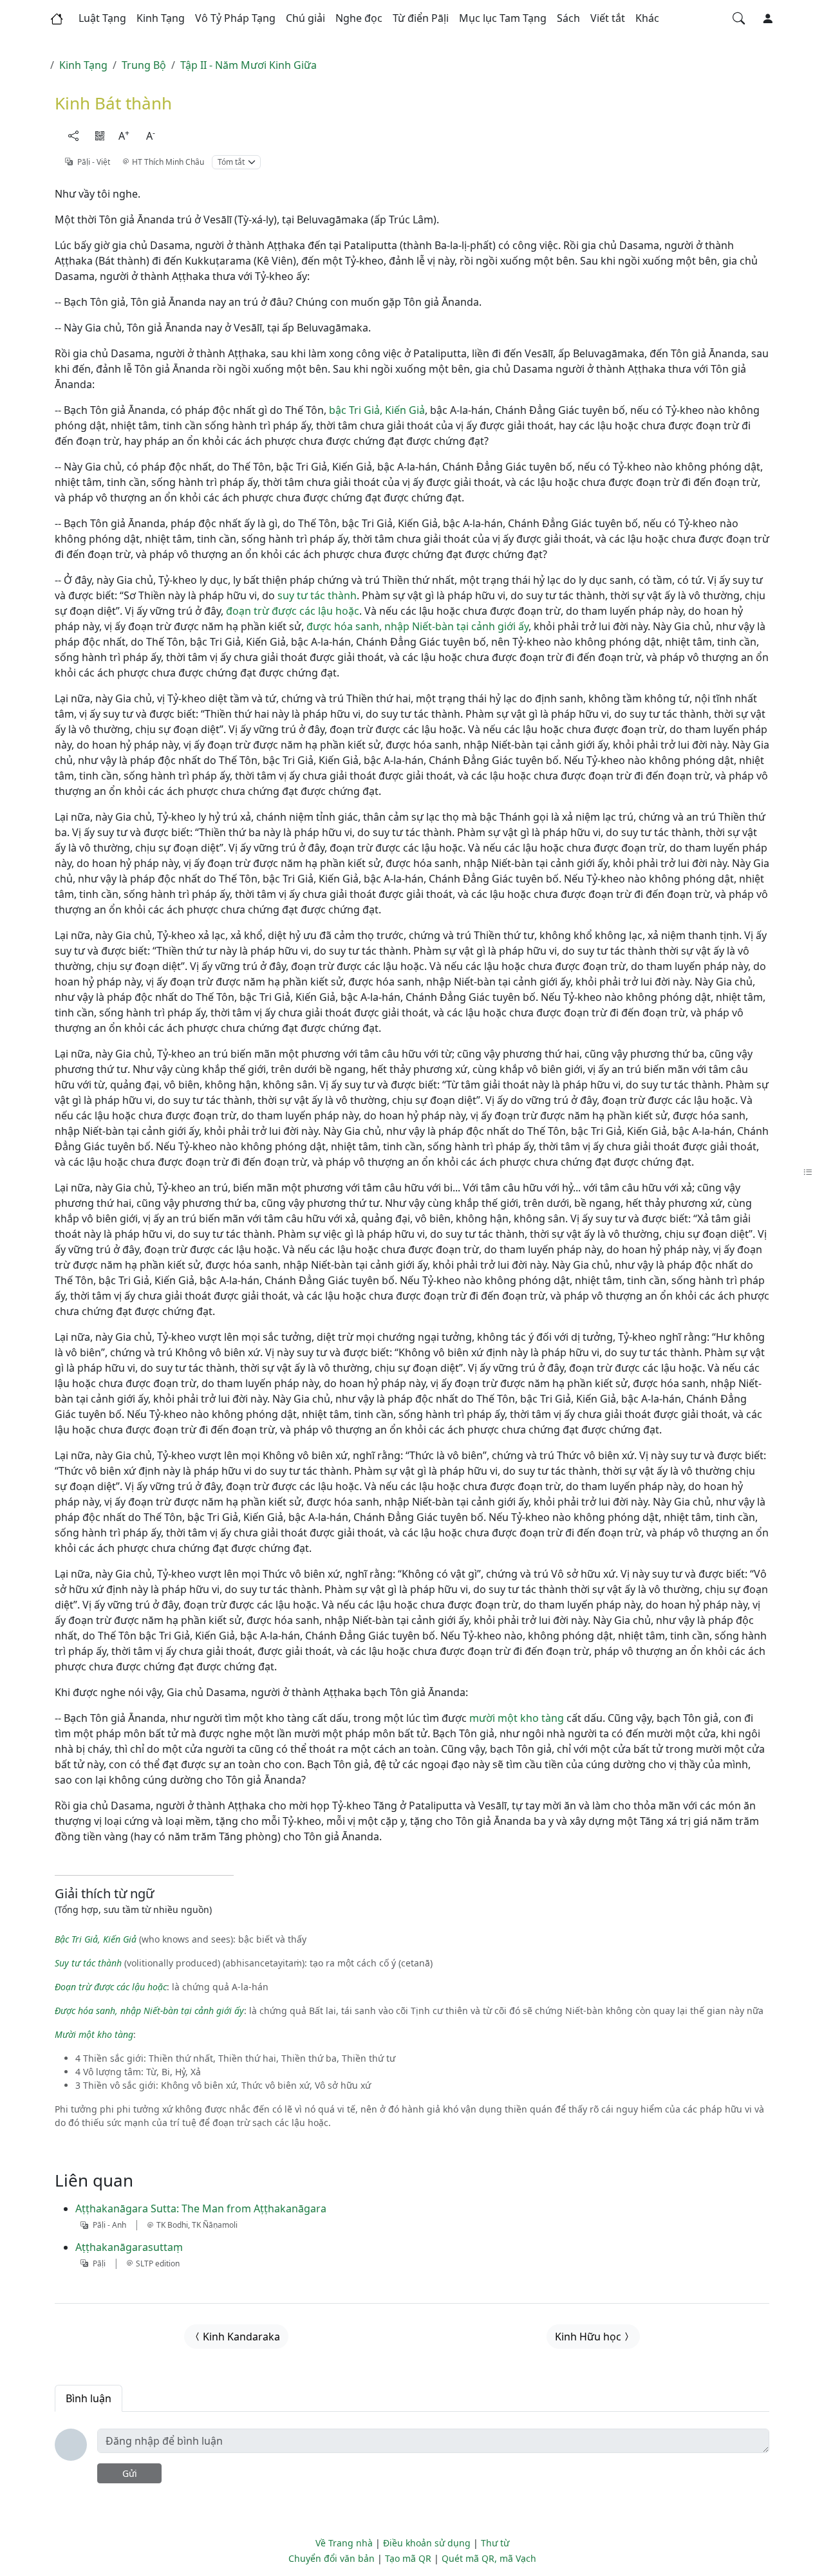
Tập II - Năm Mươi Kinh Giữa (248, 65)
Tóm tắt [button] (231, 162)
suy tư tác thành (317, 595)
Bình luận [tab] (89, 2398)
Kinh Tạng (83, 65)
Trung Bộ (144, 65)
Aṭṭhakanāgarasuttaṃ (129, 2247)
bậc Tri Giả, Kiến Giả (377, 410)
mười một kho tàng (517, 1718)
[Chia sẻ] (73, 136)
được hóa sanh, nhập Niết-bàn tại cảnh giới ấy (417, 626)
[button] (102, 19)
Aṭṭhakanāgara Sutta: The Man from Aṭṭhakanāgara (201, 2208)
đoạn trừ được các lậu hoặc (293, 611)
